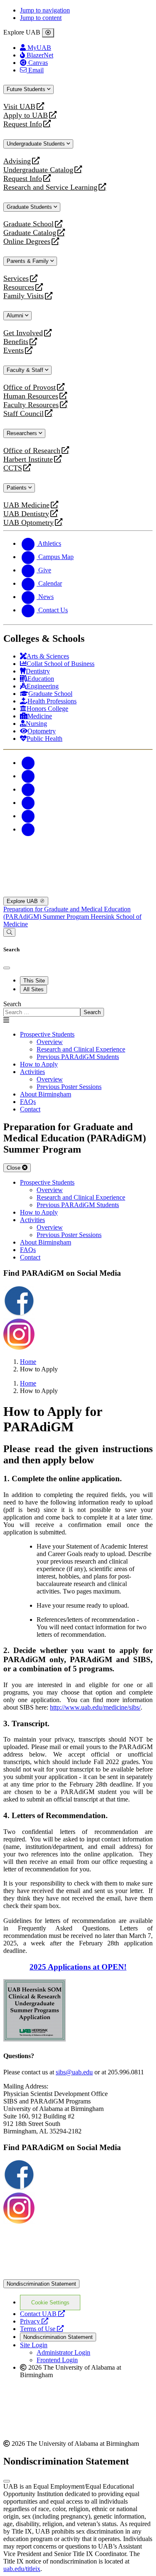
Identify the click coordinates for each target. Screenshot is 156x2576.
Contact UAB (42, 2314)
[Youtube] (28, 803)
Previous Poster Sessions (69, 1087)
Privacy (34, 2321)
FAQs (28, 1102)
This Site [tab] (34, 981)
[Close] (48, 33)
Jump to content (41, 18)
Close (14, 1168)
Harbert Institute (28, 459)
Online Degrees (27, 241)
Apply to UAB (26, 115)
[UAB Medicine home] (78, 893)
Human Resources (31, 396)
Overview (50, 1042)
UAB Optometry (28, 523)
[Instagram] (28, 789)
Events (15, 350)
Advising (17, 161)
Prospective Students (47, 1034)
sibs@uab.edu (74, 2072)
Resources (19, 287)
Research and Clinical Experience (81, 1049)
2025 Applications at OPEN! (78, 1967)
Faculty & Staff (26, 370)
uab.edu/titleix (22, 2569)
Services (16, 278)
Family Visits (24, 296)
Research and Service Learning (50, 187)
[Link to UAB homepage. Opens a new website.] (78, 2275)
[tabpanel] (78, 1008)
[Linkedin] (28, 829)
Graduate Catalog (30, 233)
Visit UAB (19, 107)
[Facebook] (28, 763)
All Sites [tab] (33, 989)
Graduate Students (30, 207)
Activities (32, 1072)
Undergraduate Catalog (38, 170)
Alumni (16, 316)
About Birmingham (46, 1094)
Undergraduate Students (37, 144)
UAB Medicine (26, 505)
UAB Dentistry (26, 514)
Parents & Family (28, 261)
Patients (17, 488)
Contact (30, 1109)
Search (12, 1004)
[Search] (9, 932)
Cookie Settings (50, 2303)
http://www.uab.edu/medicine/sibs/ (95, 1707)
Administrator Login (63, 2352)
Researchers (23, 433)
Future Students (27, 89)
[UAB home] (78, 855)
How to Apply (39, 1064)
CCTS (15, 468)
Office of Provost (30, 387)
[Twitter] (28, 776)
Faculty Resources (31, 405)
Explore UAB (23, 901)
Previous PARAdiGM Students (78, 1057)
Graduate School (28, 224)
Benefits (16, 342)
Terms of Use (42, 2329)
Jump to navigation (45, 10)
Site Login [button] (34, 2345)
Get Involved (23, 333)
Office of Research (32, 451)
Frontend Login (57, 2360)
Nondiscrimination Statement (41, 2284)
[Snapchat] (28, 816)
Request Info (23, 124)
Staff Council (24, 414)
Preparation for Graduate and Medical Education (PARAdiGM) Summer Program (67, 913)
